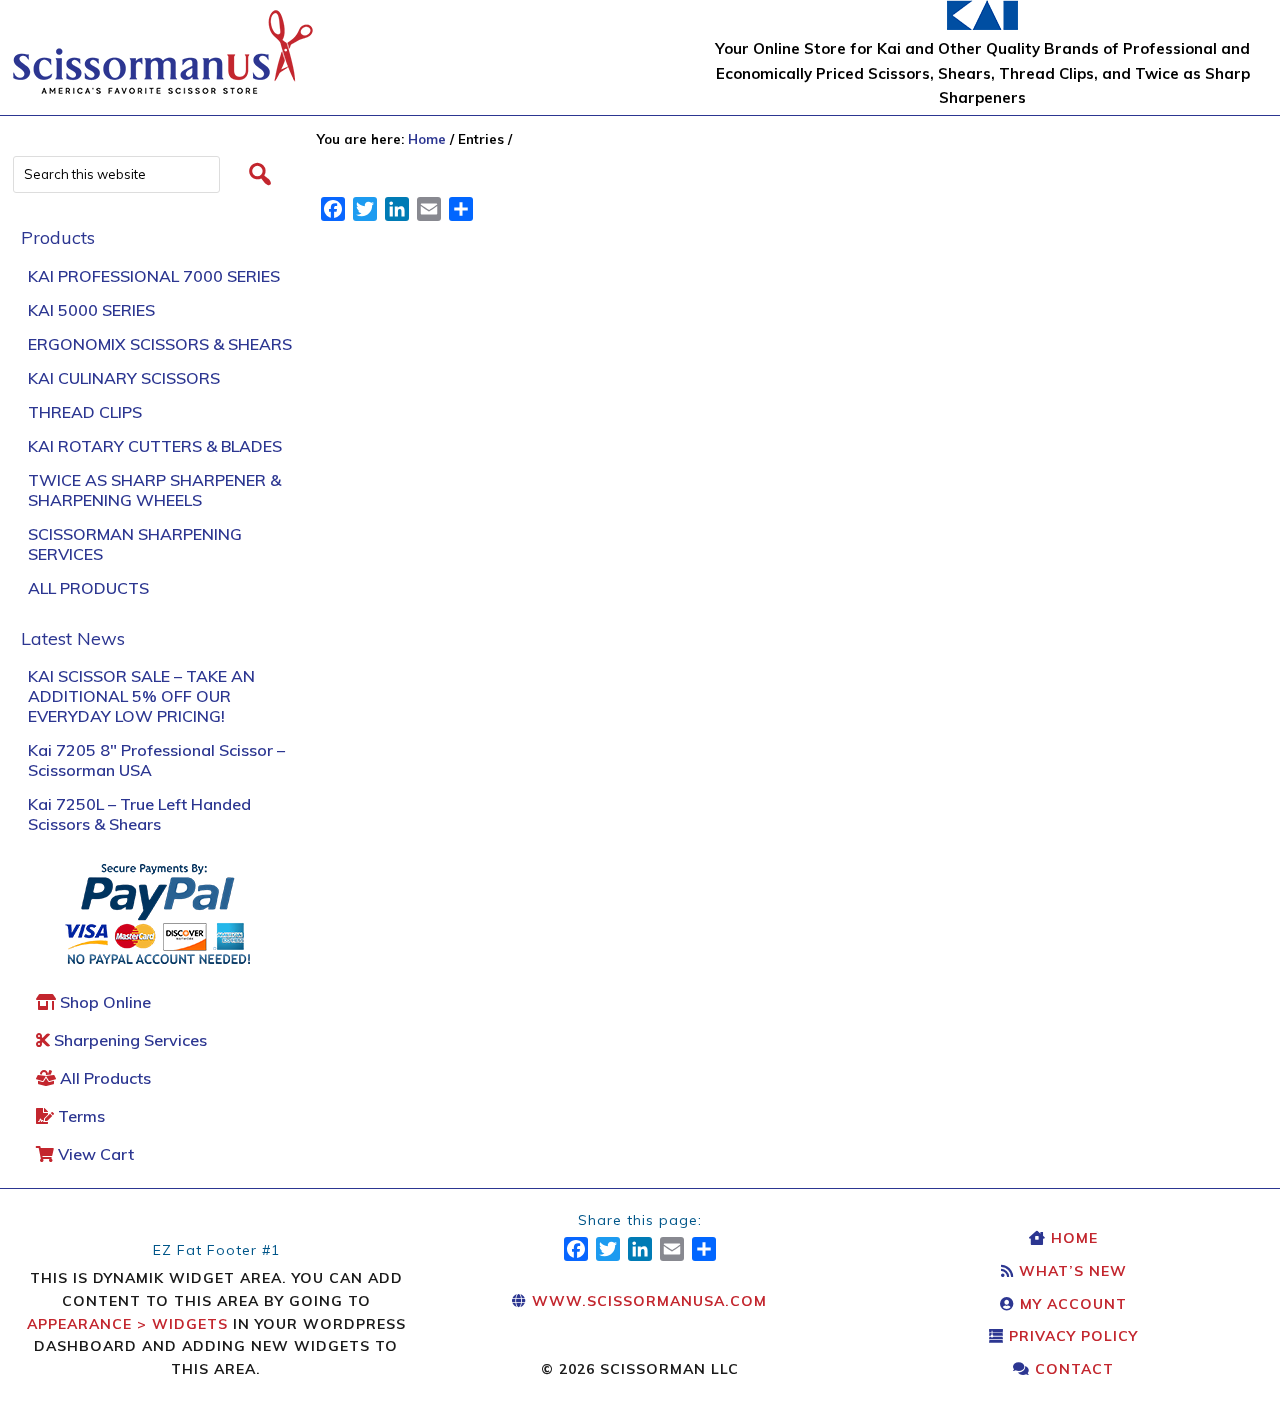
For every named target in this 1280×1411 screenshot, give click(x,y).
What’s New (1070, 1271)
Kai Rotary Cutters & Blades (155, 446)
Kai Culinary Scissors (124, 378)
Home (1072, 1238)
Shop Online (103, 1002)
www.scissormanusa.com (647, 1301)
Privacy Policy (1071, 1336)
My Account (1071, 1304)
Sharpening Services (128, 1040)
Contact (1072, 1369)
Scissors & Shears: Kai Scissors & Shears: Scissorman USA (163, 42)
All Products (88, 588)
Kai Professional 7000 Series (154, 276)
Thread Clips (85, 412)
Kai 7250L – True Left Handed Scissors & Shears (139, 814)
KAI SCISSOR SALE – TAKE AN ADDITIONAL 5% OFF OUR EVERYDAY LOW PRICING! (141, 696)
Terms (79, 1116)
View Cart (94, 1154)
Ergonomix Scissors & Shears (160, 344)
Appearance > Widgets (127, 1324)
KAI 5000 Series (91, 310)
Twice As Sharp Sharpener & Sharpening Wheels (154, 490)
